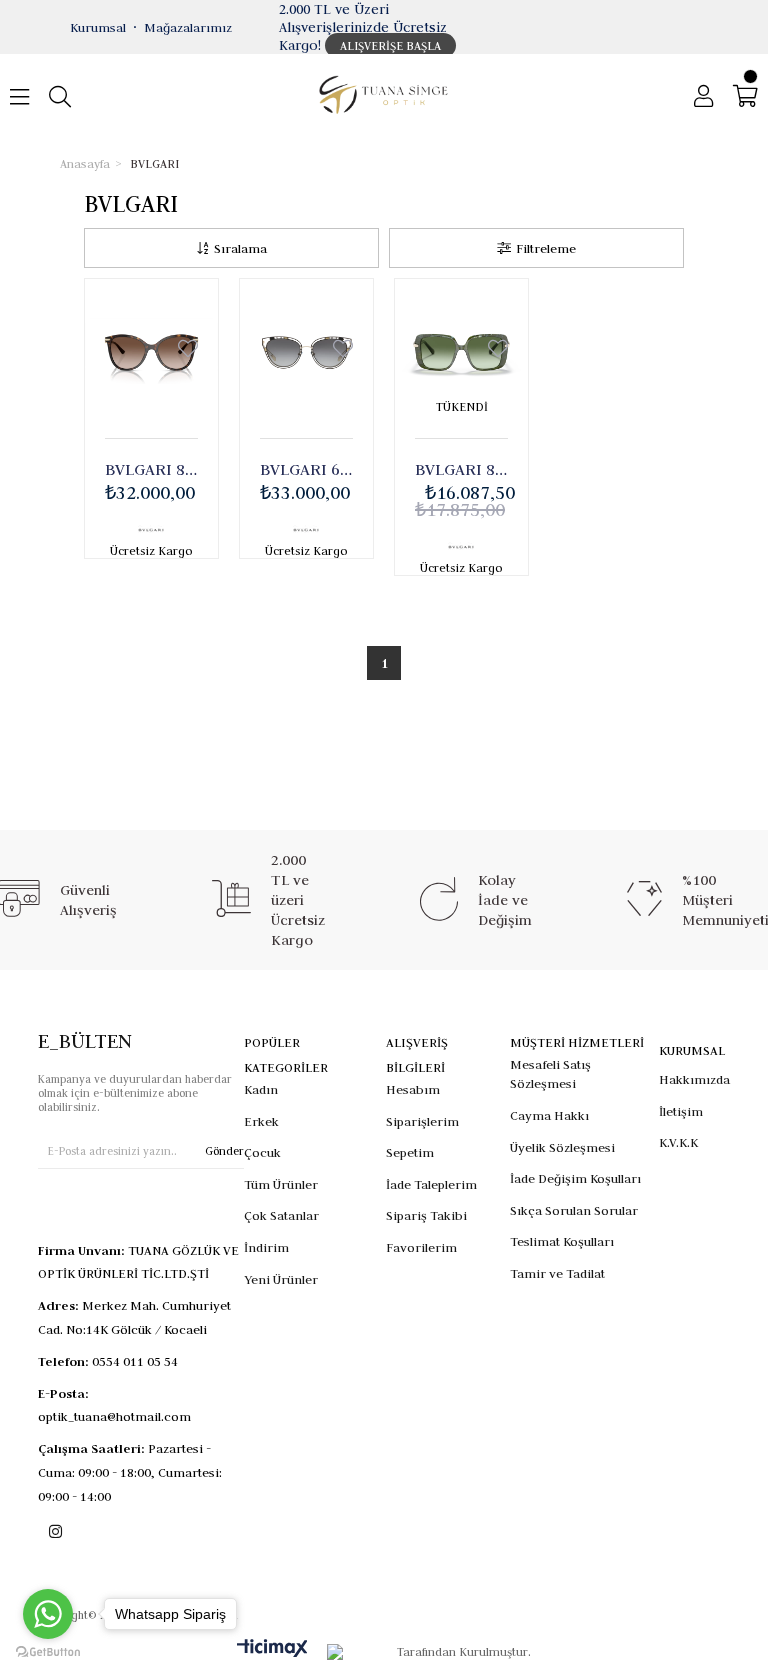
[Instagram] (55, 1531)
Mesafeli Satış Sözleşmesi (550, 1074)
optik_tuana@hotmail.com (114, 1416)
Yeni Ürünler (281, 1279)
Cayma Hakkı (549, 1115)
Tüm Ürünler (281, 1184)
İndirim (266, 1247)
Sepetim (410, 1152)
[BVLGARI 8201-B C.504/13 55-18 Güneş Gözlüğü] (151, 351)
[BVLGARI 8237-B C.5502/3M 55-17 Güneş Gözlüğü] (461, 351)
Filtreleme (546, 248)
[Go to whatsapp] (48, 1614)
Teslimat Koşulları (562, 1241)
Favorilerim (421, 1247)
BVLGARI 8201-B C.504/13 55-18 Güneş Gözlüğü (151, 469)
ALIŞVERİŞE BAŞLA (390, 45)
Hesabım (413, 1089)
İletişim (681, 1111)
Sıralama (240, 248)
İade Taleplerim (431, 1184)
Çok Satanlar (281, 1215)
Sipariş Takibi (426, 1215)
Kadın (261, 1089)
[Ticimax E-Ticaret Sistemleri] (272, 1649)
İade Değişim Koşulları (575, 1178)
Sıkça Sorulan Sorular (574, 1210)
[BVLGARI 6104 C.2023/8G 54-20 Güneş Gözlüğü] (306, 351)
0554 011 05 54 (135, 1361)
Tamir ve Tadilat (557, 1273)
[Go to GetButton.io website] (48, 1652)
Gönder (224, 1151)
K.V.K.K (678, 1142)
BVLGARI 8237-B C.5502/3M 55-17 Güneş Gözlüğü (461, 469)
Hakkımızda (694, 1079)
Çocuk (262, 1152)
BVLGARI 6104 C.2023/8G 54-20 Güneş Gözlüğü (306, 469)
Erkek (261, 1121)
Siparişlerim (422, 1121)
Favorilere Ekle (188, 349)
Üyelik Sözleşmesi (562, 1147)
